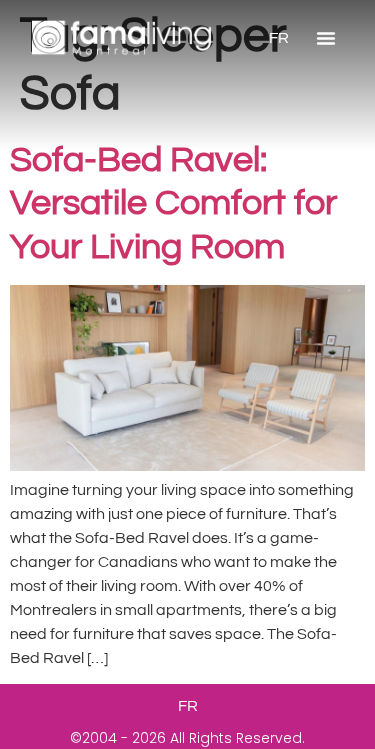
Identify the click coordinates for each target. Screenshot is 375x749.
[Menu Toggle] (326, 38)
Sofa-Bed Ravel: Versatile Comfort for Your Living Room (173, 203)
